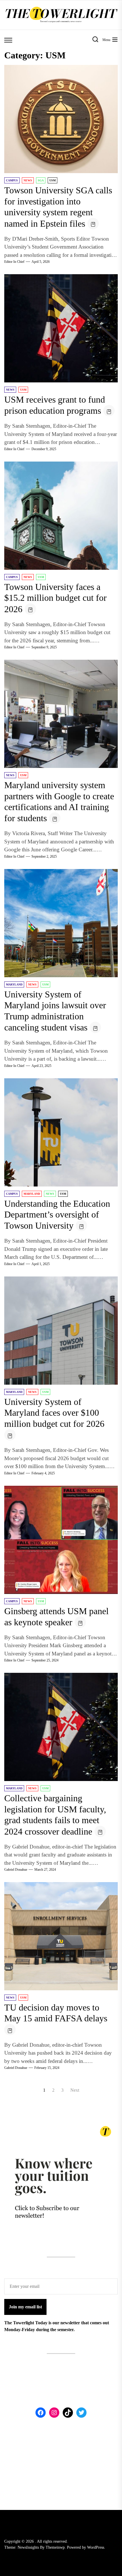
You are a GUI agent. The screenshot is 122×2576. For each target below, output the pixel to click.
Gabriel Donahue (16, 1870)
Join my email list (25, 2307)
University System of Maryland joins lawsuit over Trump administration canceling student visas (55, 1011)
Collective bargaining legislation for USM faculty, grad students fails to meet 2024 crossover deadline (55, 1815)
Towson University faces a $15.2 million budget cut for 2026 (55, 598)
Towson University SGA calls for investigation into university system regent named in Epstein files (58, 207)
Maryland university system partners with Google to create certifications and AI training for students (59, 802)
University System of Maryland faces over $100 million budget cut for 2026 (54, 1413)
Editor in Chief (14, 262)
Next (75, 2090)
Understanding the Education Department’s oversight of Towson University (57, 1215)
